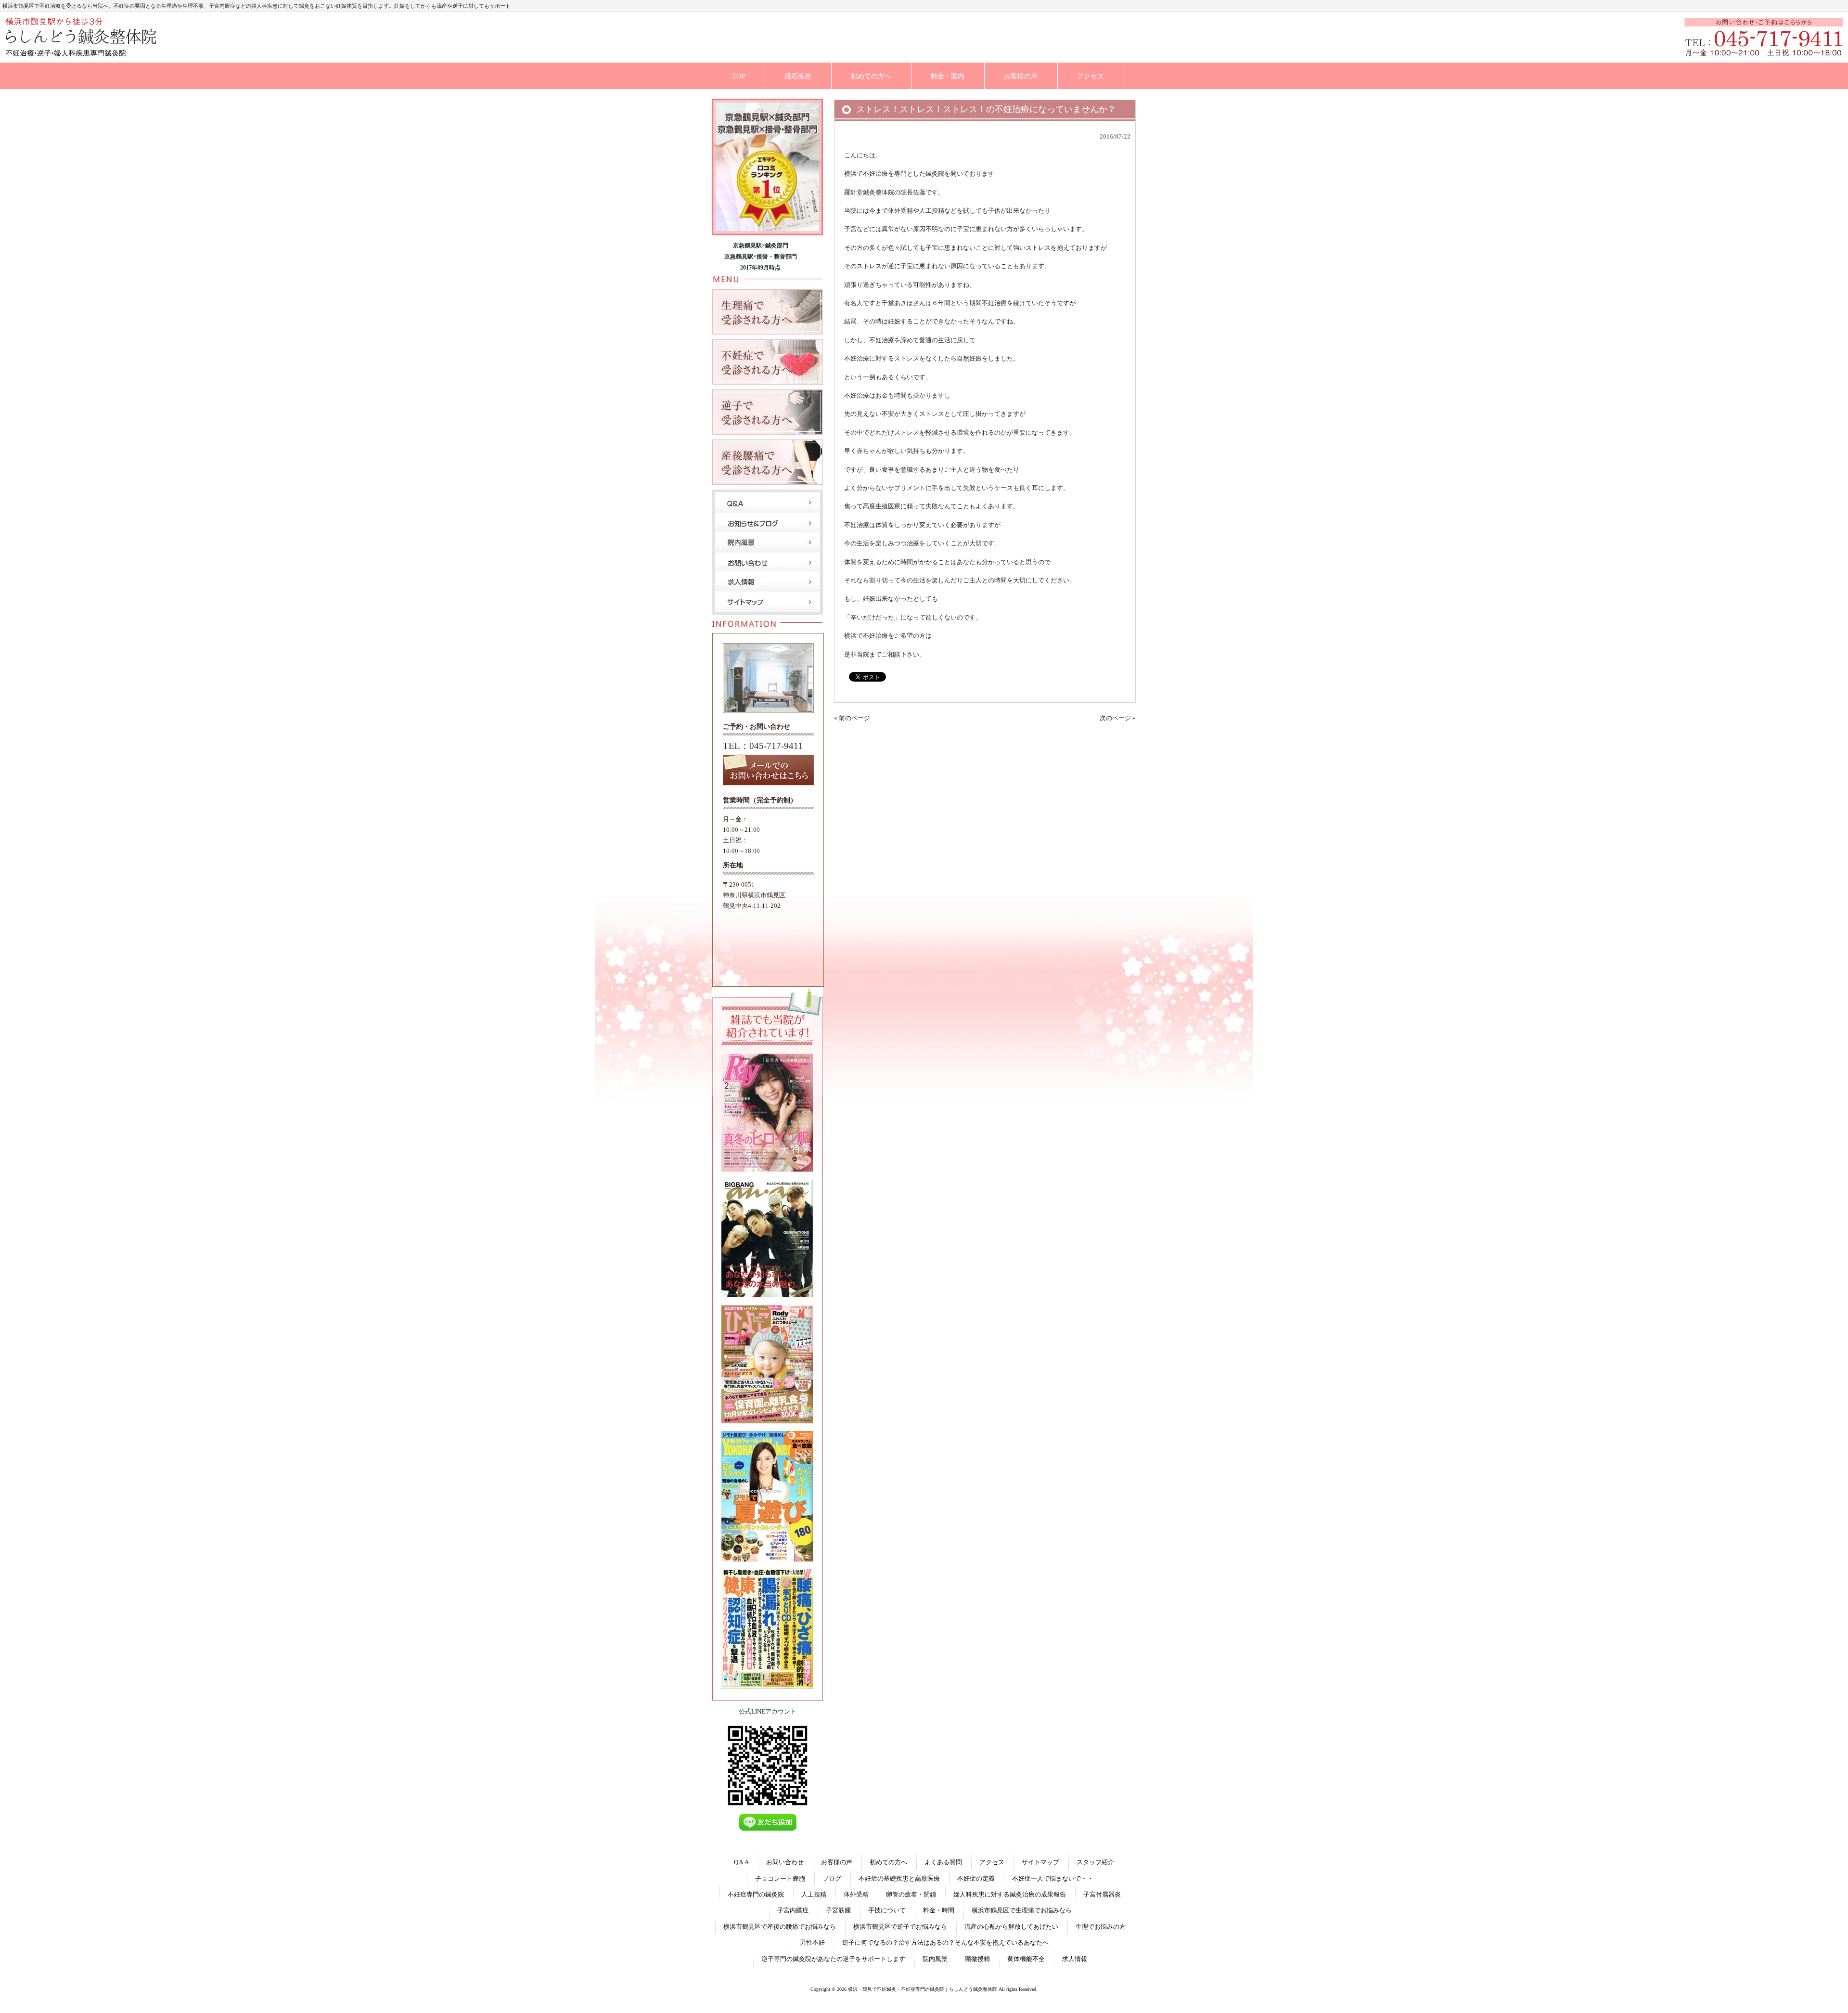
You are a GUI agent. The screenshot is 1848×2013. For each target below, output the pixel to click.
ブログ (832, 1878)
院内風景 (935, 1959)
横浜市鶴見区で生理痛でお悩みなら (1022, 1910)
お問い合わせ (785, 1862)
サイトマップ (1040, 1862)
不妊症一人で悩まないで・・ (1053, 1878)
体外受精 (856, 1894)
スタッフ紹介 (1095, 1862)
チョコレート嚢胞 (780, 1878)
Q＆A (741, 1862)
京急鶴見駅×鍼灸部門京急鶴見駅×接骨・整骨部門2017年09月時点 (761, 257)
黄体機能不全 (1026, 1959)
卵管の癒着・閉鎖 (911, 1894)
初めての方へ (888, 1862)
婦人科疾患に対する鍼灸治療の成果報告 (1010, 1894)
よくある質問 (943, 1862)
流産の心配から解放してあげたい (1011, 1927)
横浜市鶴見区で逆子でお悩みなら (900, 1927)
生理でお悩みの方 (1101, 1927)
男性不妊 (812, 1942)
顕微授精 (977, 1959)
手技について (887, 1910)
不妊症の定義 (976, 1878)
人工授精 (814, 1894)
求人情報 (1075, 1959)
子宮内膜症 (793, 1910)
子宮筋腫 (838, 1910)
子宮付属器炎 (1102, 1894)
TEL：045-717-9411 (763, 746)
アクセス (992, 1862)
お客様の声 (837, 1862)
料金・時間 (939, 1910)
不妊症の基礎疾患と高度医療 (899, 1878)
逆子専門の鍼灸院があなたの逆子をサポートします (833, 1959)
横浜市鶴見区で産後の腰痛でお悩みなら (780, 1927)
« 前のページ (852, 718)
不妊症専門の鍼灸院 (756, 1894)
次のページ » (1118, 718)
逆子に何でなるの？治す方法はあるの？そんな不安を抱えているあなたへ (945, 1942)
